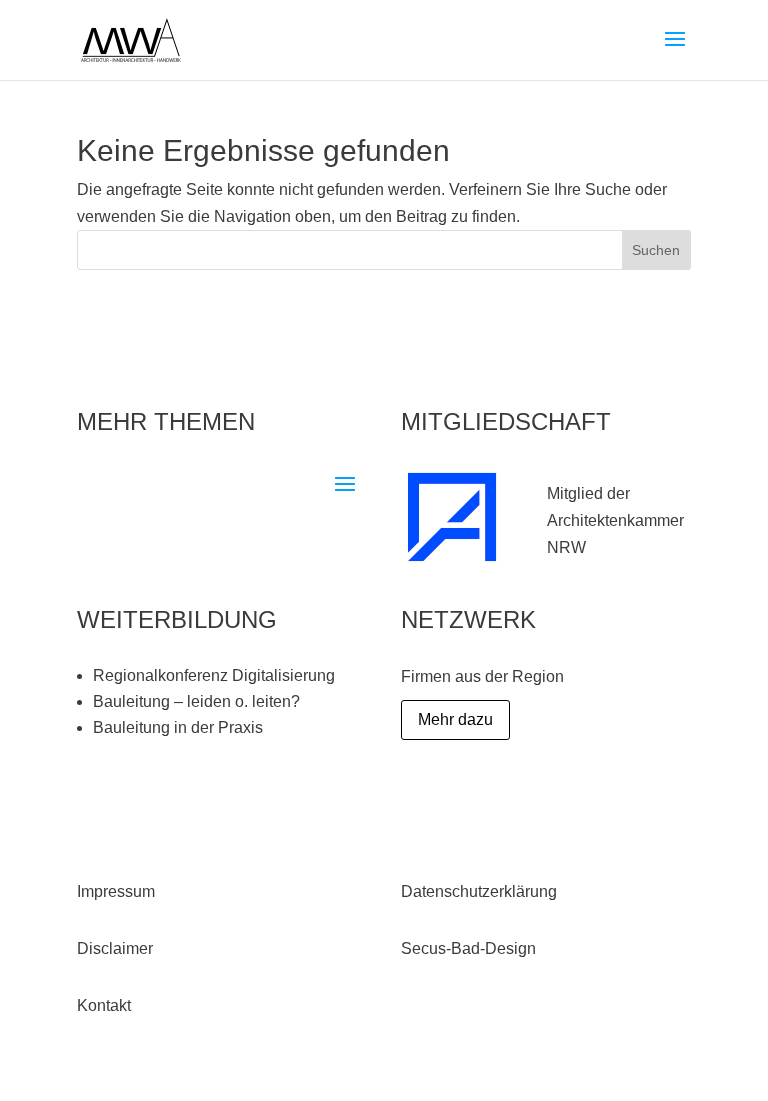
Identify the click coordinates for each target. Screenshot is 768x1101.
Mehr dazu (455, 719)
